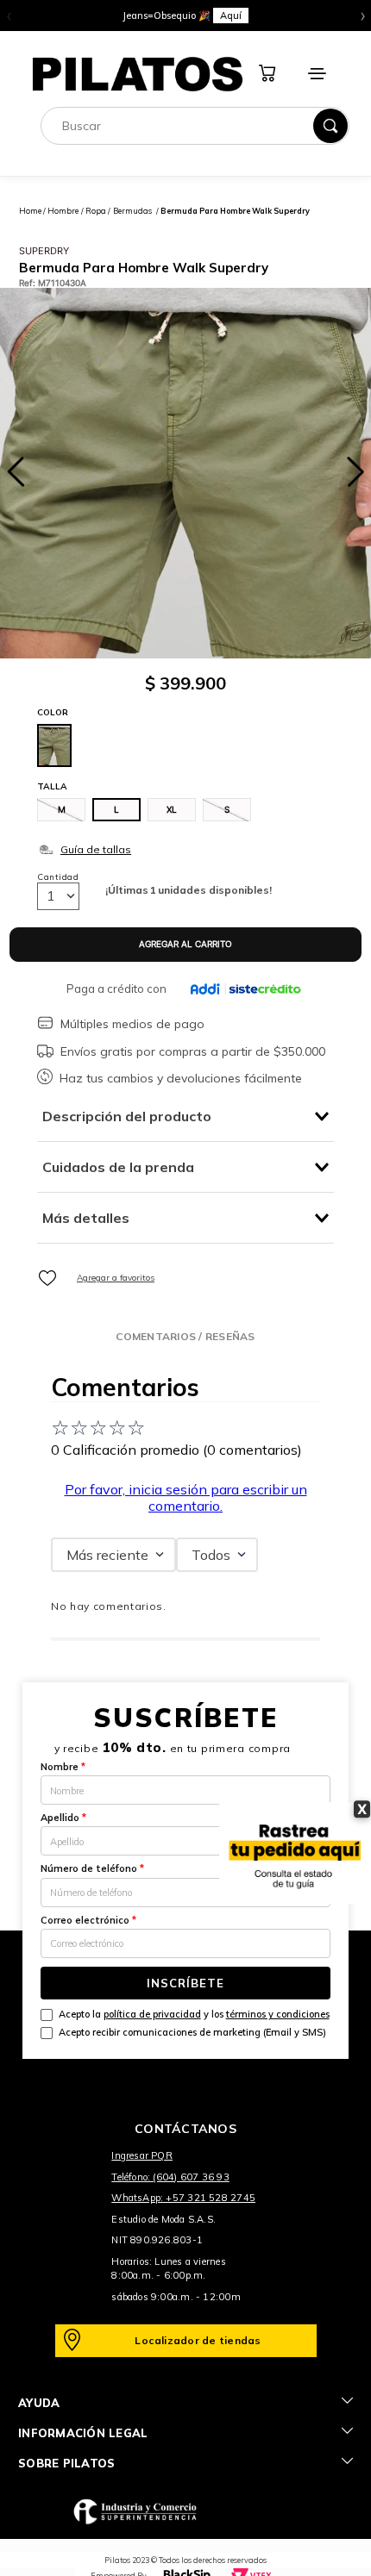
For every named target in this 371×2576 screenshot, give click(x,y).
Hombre (63, 211)
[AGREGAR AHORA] (186, 945)
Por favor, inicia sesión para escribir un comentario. (186, 1497)
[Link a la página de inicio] (30, 211)
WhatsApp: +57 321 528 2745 (183, 2198)
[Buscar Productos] (330, 126)
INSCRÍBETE (185, 1983)
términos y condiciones (278, 2014)
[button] (61, 810)
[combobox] (195, 126)
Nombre (63, 1767)
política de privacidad (152, 2014)
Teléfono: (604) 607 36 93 (170, 2177)
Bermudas (132, 211)
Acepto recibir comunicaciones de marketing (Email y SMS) (192, 2032)
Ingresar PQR (142, 2155)
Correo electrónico (88, 1920)
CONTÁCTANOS (185, 2129)
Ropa (96, 211)
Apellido (63, 1818)
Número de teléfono (92, 1868)
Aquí (231, 16)
